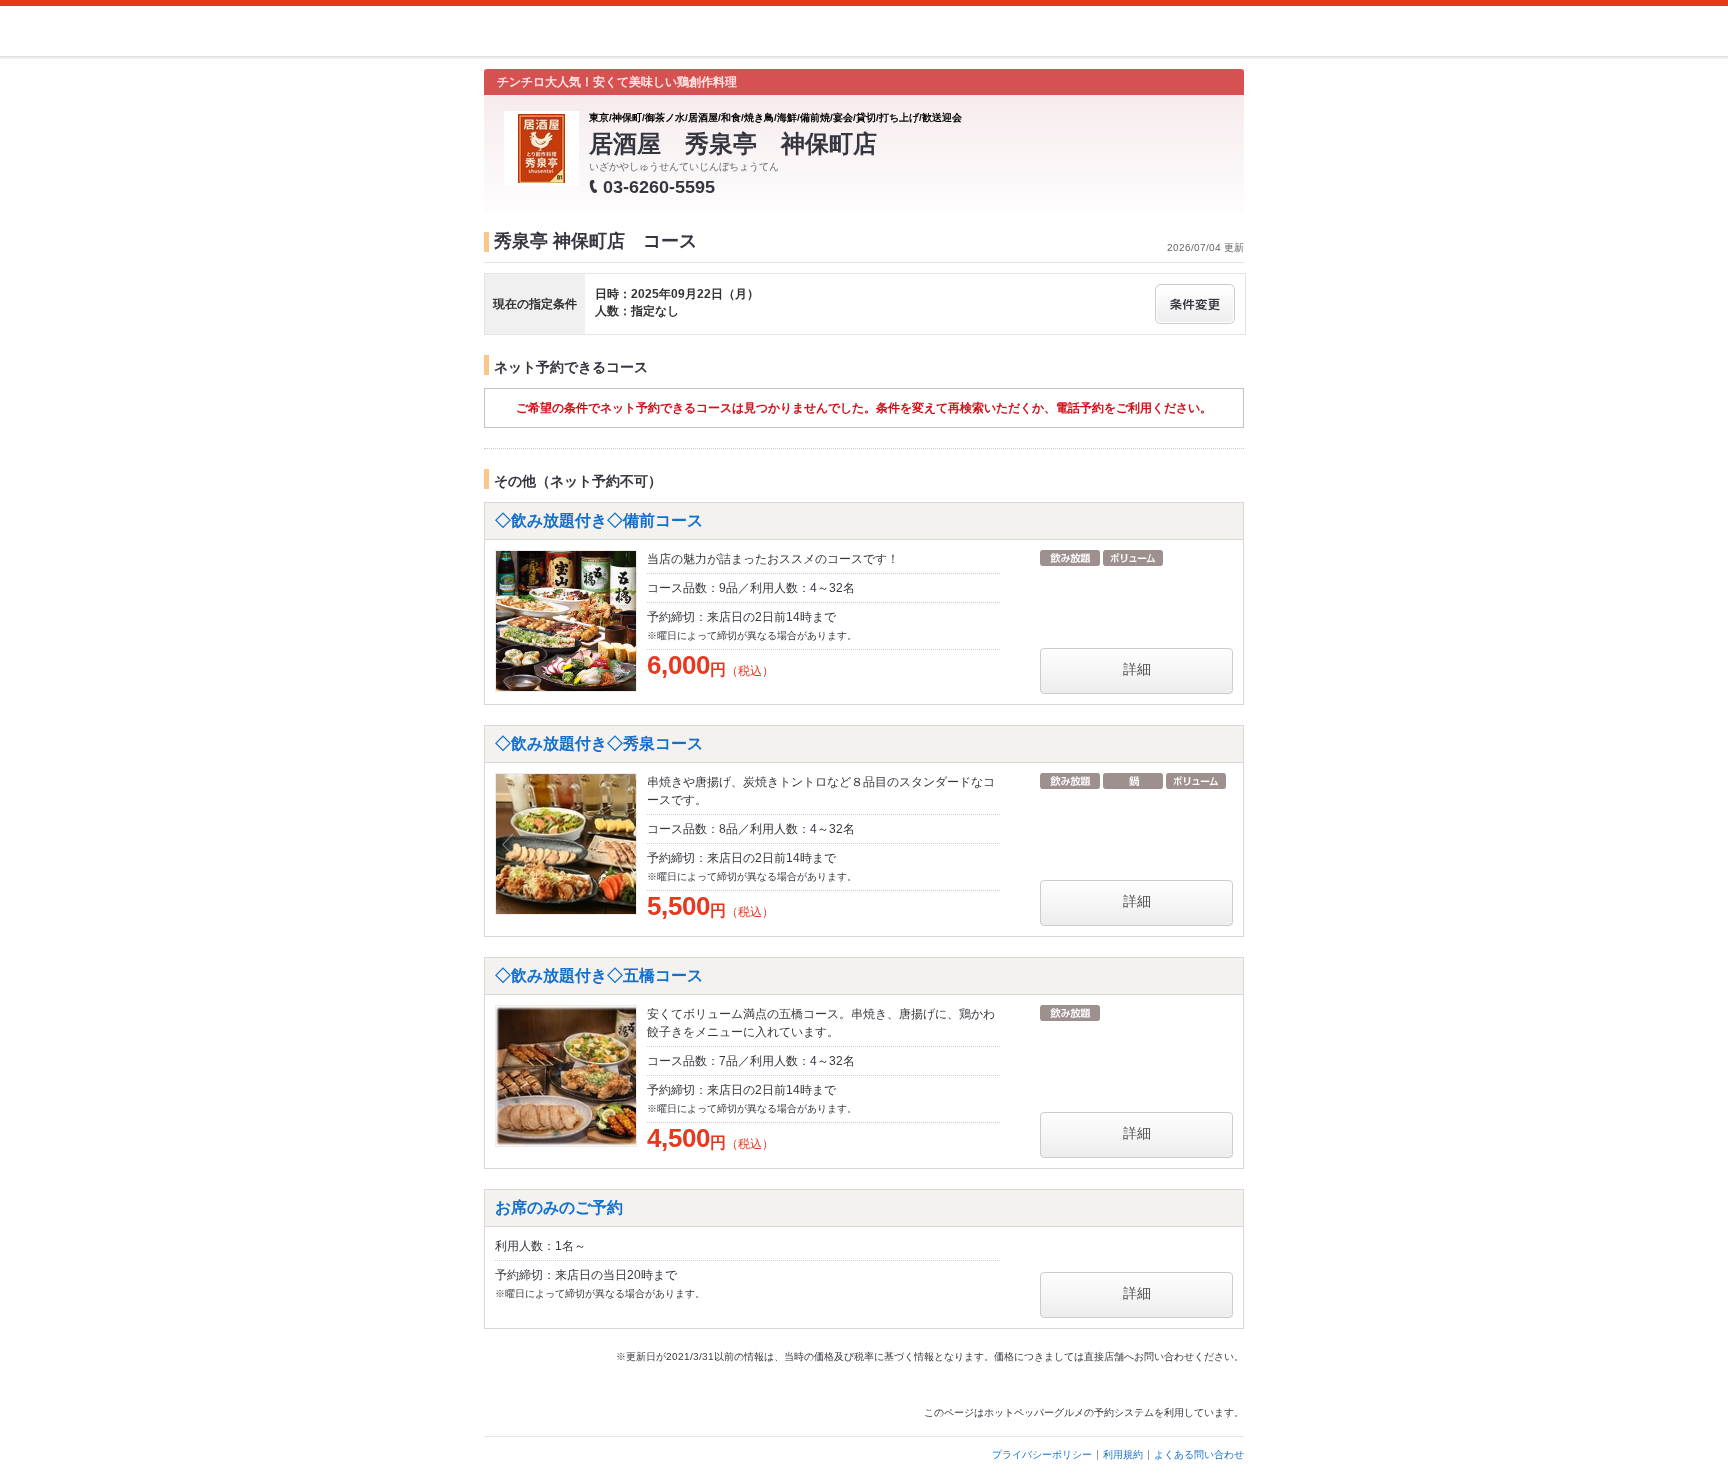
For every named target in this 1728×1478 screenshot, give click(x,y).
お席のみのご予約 (559, 1207)
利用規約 (1123, 1454)
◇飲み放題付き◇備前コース (599, 520)
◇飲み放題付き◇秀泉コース (599, 743)
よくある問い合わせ (1199, 1454)
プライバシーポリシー (1042, 1454)
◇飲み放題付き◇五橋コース (599, 975)
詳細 (1137, 669)
